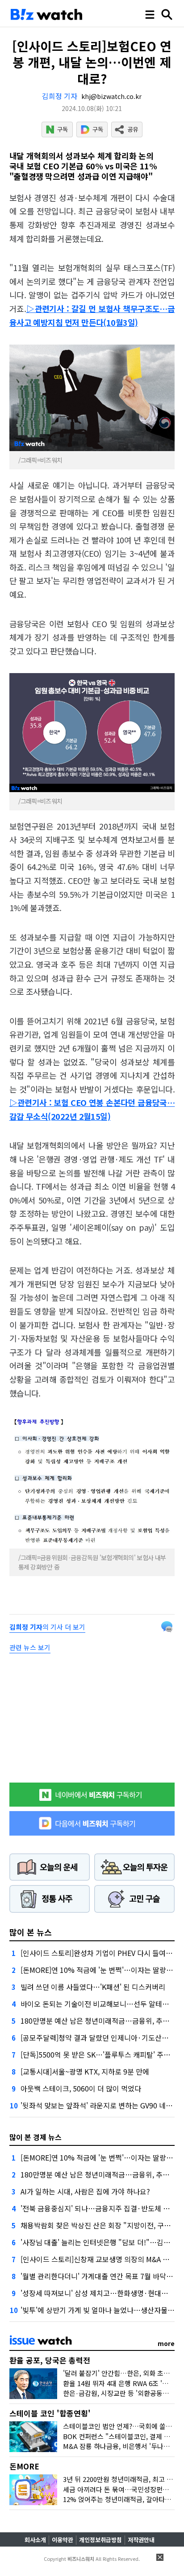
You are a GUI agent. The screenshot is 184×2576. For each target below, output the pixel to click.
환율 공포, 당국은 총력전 (50, 2360)
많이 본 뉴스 (31, 1932)
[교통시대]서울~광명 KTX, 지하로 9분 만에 (85, 2071)
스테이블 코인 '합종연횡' (50, 2413)
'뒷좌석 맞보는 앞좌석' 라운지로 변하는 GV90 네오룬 (100, 2105)
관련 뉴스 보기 (30, 1647)
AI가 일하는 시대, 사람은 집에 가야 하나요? (85, 2191)
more (166, 2343)
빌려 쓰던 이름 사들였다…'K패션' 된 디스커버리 (93, 1987)
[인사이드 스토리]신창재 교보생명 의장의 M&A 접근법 (102, 2259)
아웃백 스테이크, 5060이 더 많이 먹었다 (81, 2088)
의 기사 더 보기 (47, 1627)
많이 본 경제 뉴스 (36, 2137)
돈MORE (24, 2466)
